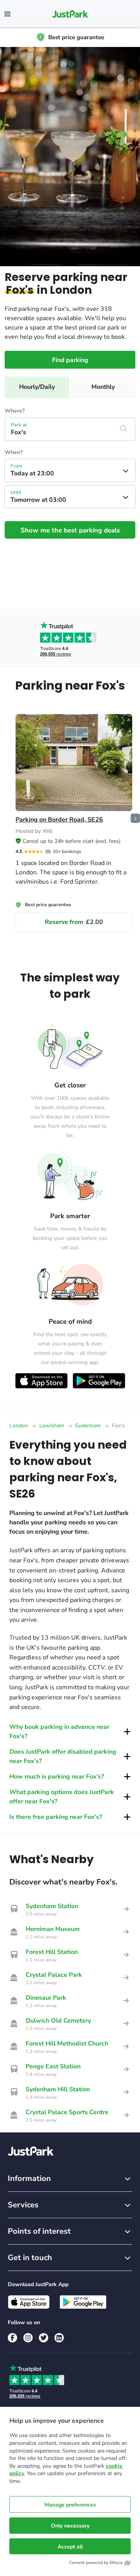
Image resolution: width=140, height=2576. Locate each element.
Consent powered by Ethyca (96, 2563)
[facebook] (12, 2338)
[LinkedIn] (59, 2338)
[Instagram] (28, 2338)
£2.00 (74, 922)
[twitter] (44, 2338)
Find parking (70, 360)
